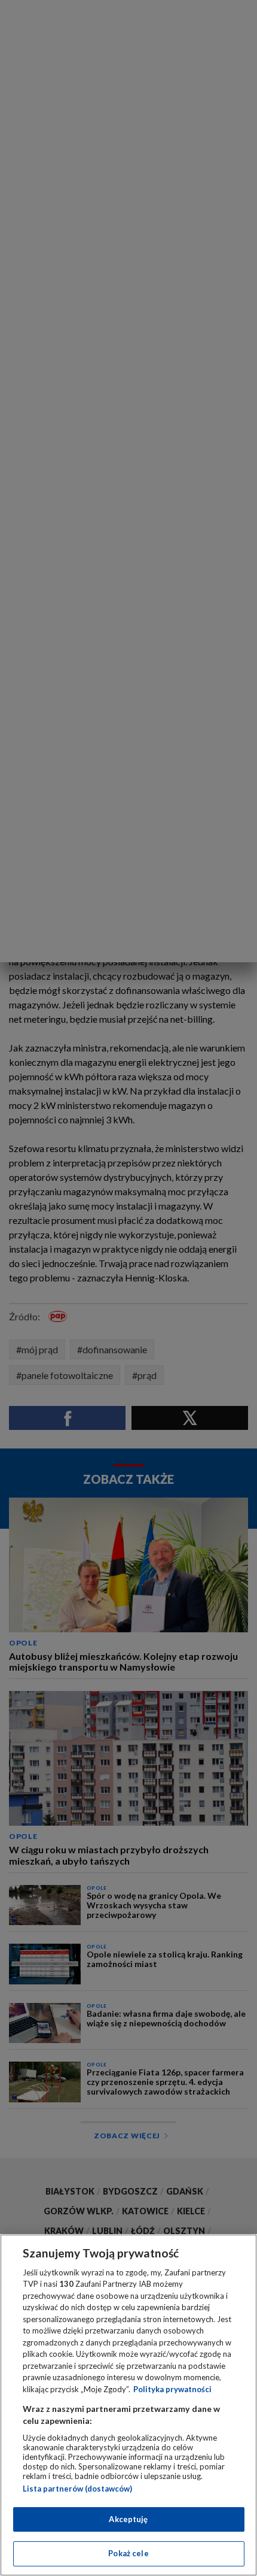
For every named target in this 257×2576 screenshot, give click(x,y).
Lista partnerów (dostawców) (77, 2489)
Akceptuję (128, 2519)
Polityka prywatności (172, 2389)
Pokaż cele (128, 2553)
